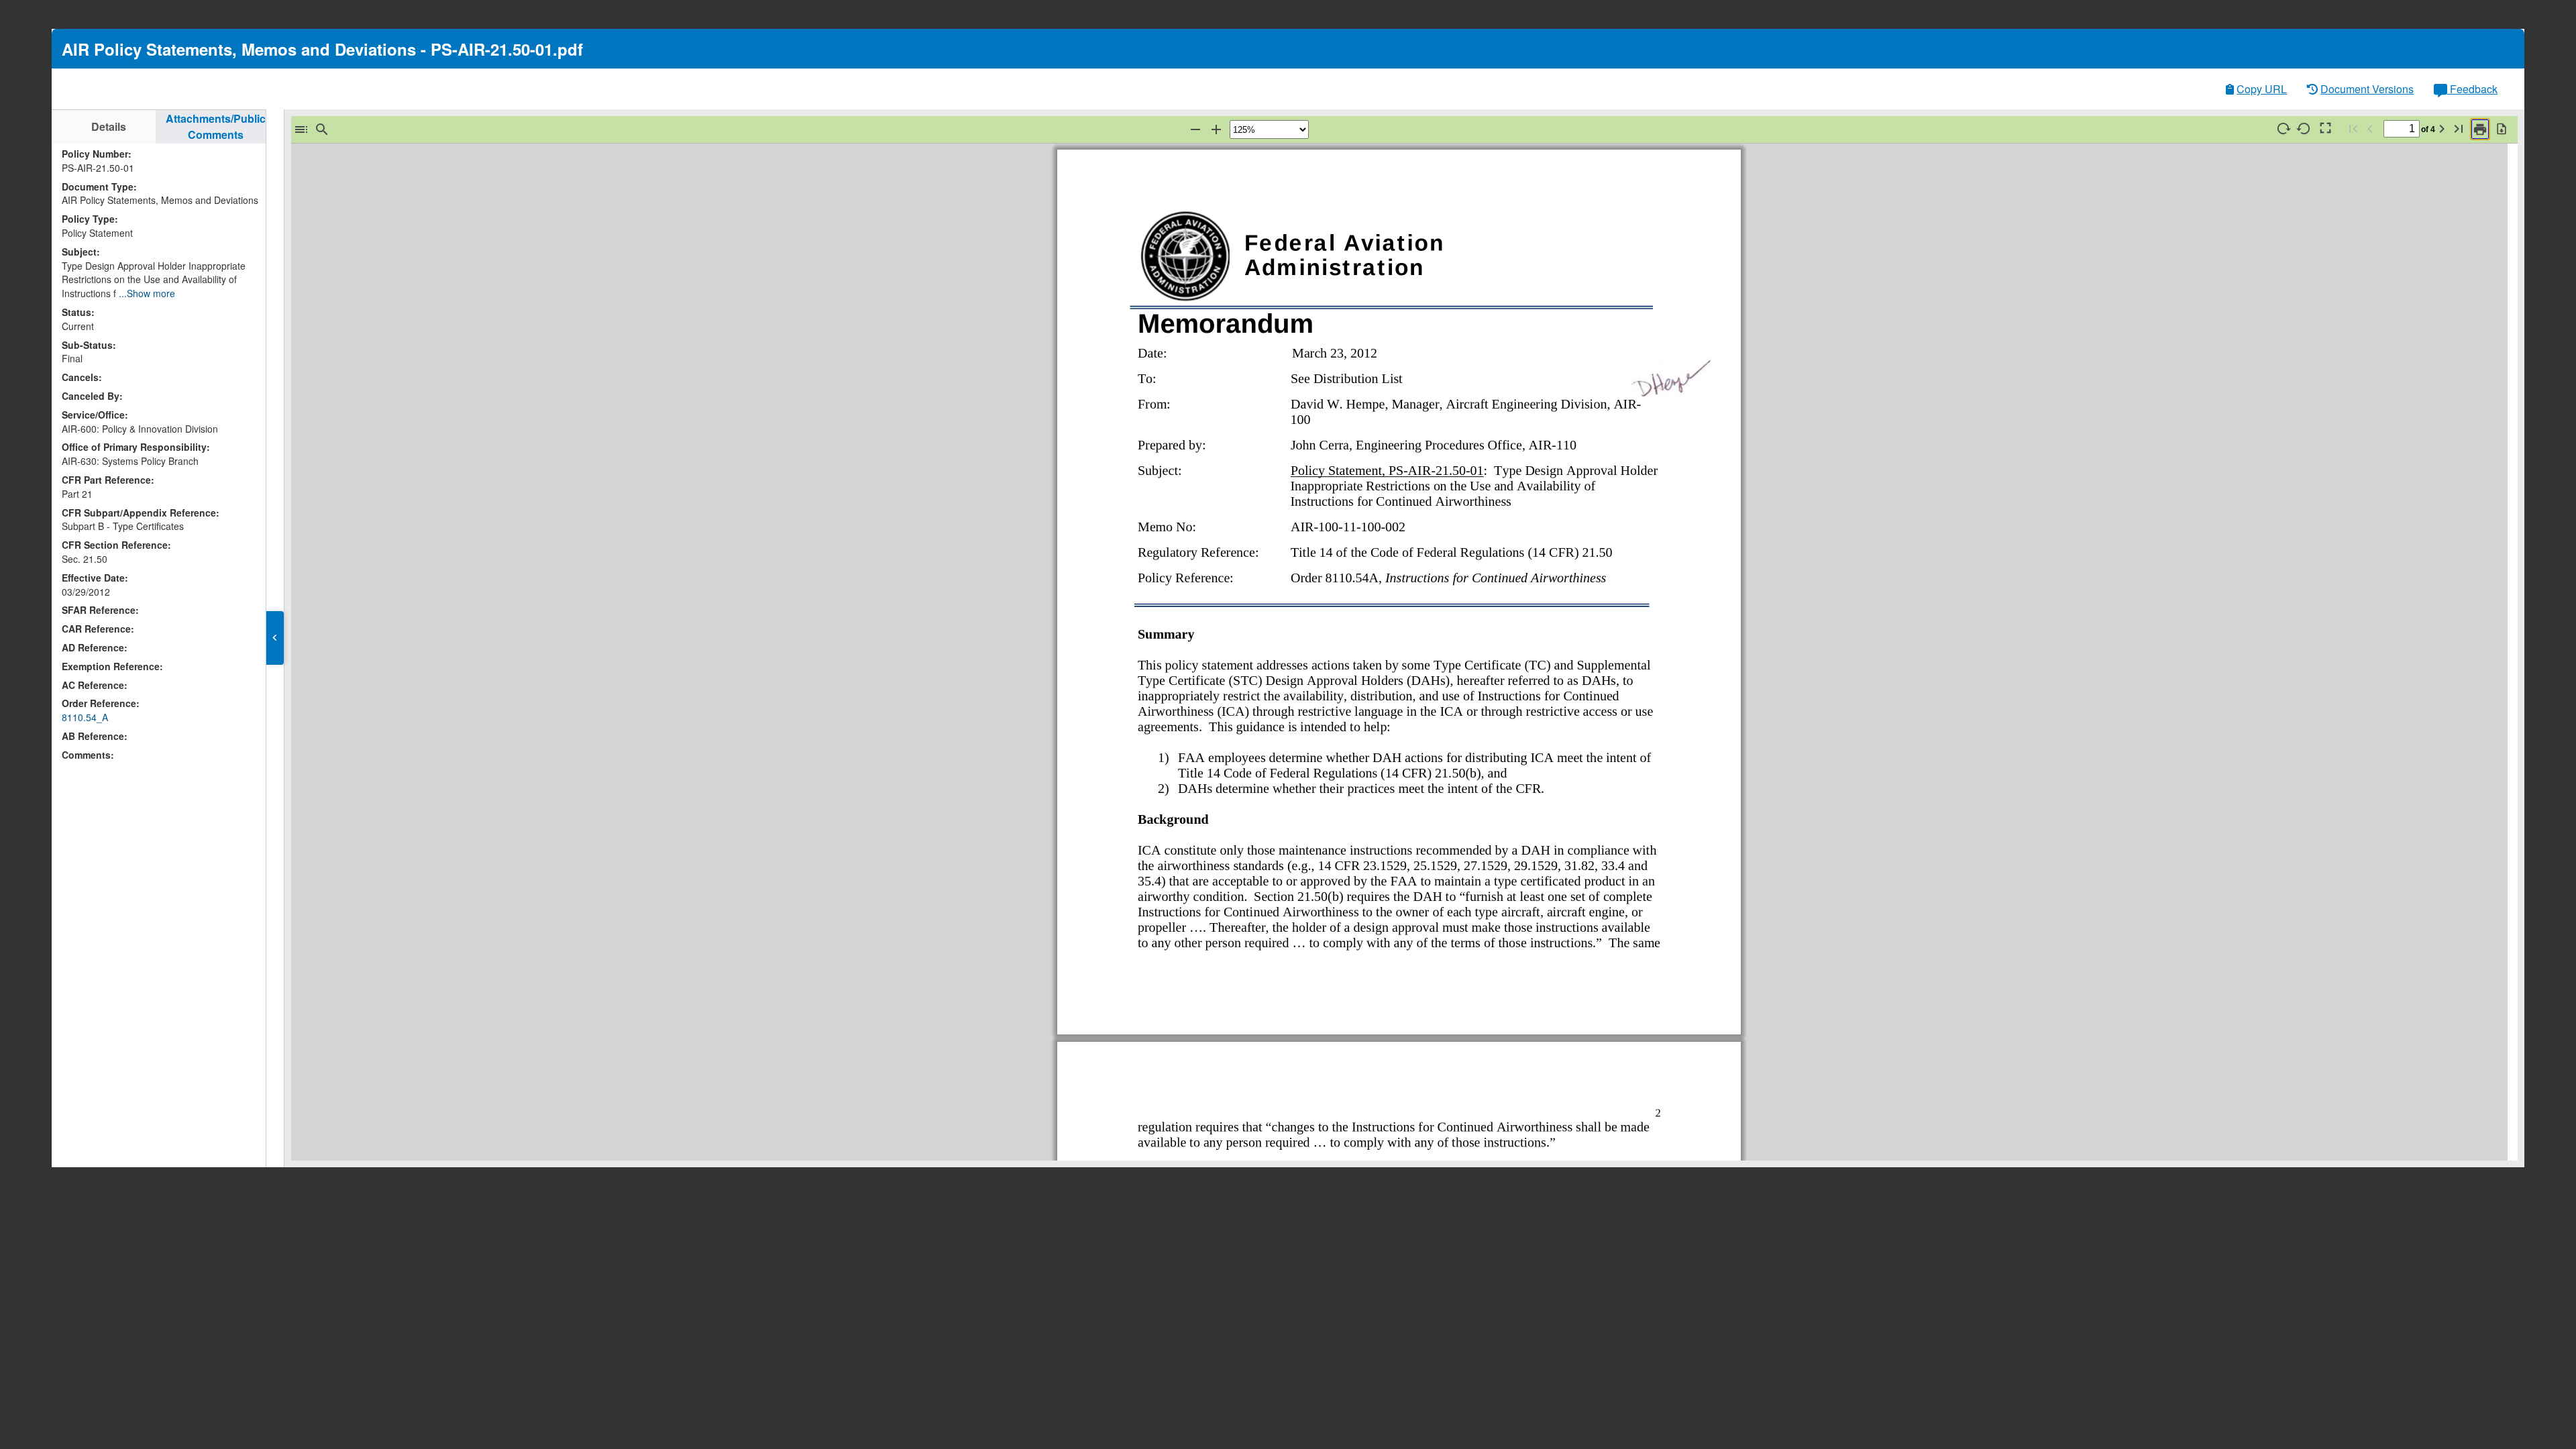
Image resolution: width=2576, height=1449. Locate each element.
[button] (275, 638)
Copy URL (2262, 89)
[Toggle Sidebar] (301, 129)
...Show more (147, 293)
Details (109, 126)
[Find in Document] (322, 129)
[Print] (2480, 129)
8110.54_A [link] (85, 717)
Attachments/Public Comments (216, 126)
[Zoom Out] (1195, 129)
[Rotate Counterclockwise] (2304, 128)
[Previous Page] (2370, 128)
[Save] (2502, 128)
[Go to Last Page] (2459, 128)
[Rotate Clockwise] (2283, 128)
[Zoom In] (1216, 129)
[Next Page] (2442, 128)
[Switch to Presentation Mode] (2324, 128)
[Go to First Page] (2353, 128)
